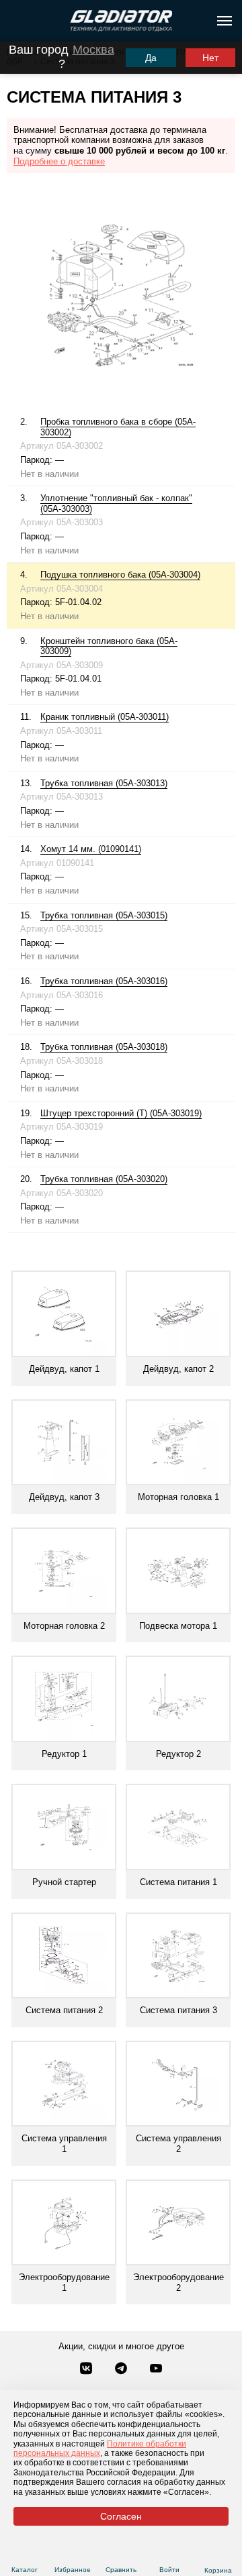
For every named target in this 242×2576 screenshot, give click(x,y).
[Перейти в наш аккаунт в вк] (87, 2369)
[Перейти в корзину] (218, 2554)
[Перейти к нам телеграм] (122, 2369)
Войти (169, 2570)
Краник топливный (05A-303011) (105, 717)
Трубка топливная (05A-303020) (104, 1179)
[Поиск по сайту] (16, 21)
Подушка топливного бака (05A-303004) (120, 575)
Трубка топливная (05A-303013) (104, 783)
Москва (93, 50)
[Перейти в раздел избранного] (73, 2554)
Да (151, 58)
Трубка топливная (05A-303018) (104, 1047)
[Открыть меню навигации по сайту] (225, 21)
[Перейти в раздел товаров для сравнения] (121, 2554)
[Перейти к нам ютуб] (156, 2369)
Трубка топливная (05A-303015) (104, 915)
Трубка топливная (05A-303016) (104, 981)
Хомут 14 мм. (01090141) (91, 849)
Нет (210, 58)
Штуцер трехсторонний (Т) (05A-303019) (121, 1113)
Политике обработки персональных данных (100, 2449)
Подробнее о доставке (59, 161)
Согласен (121, 2516)
